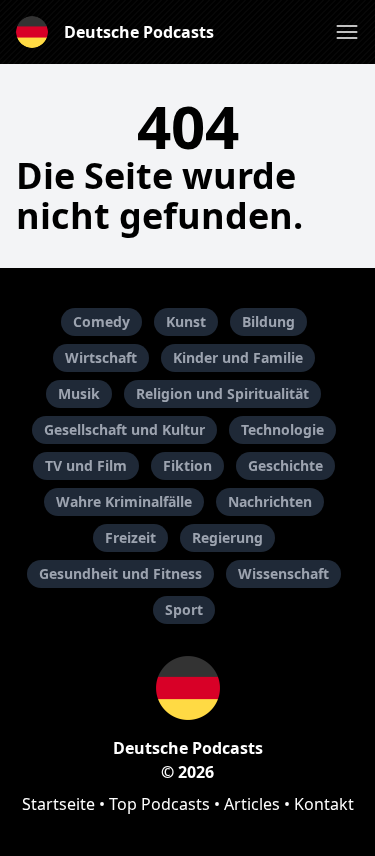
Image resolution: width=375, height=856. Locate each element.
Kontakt (324, 804)
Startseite (58, 804)
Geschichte (285, 465)
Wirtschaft (101, 357)
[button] (347, 32)
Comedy (101, 321)
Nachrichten (270, 501)
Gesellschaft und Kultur (124, 429)
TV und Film (86, 465)
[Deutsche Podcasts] (187, 688)
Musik (79, 393)
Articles (252, 804)
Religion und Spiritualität (222, 393)
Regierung (227, 537)
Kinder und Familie (238, 357)
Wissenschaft (283, 573)
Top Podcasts (159, 804)
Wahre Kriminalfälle (124, 501)
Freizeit (130, 537)
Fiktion (187, 465)
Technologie (282, 429)
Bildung (268, 321)
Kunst (186, 321)
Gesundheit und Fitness (120, 573)
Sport (184, 609)
